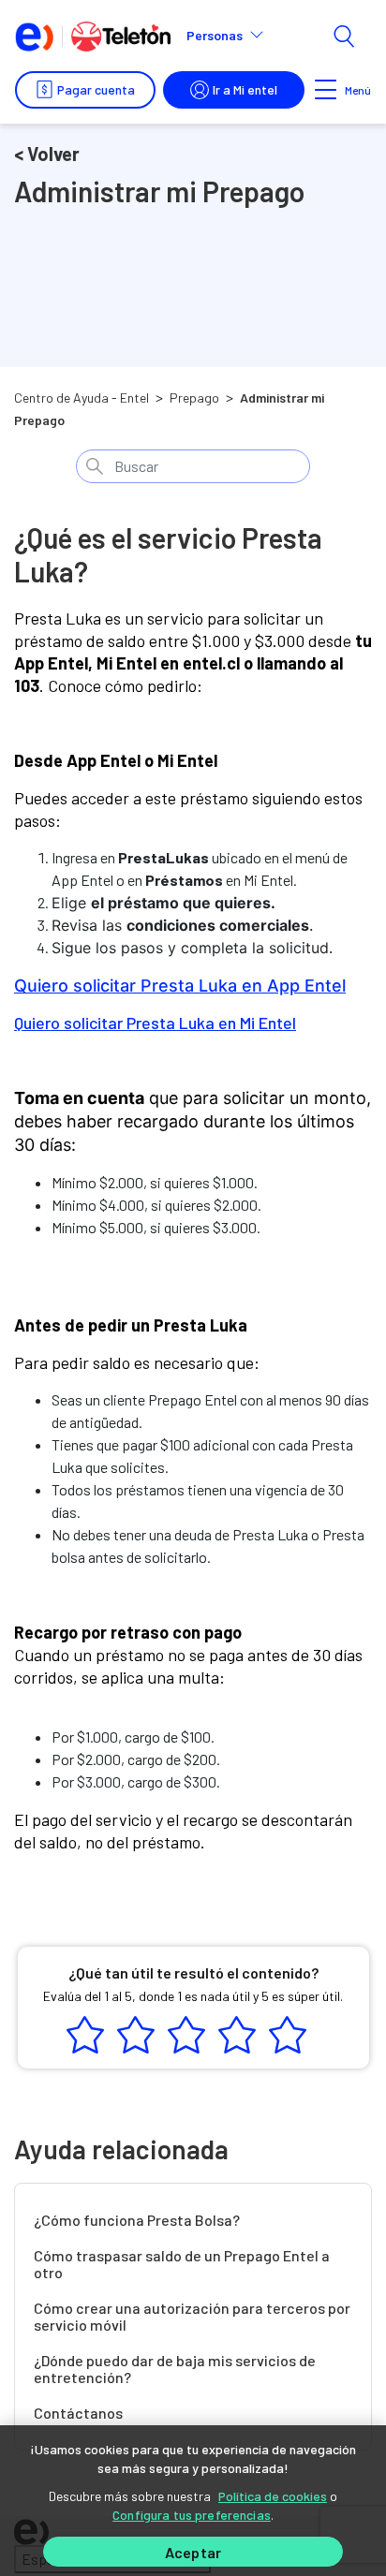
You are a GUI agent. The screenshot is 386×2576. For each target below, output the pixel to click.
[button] (233, 36)
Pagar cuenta (96, 89)
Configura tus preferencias (192, 2515)
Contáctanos (78, 2413)
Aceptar (193, 2552)
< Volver (47, 154)
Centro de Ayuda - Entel (82, 397)
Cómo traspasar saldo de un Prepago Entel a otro (182, 2264)
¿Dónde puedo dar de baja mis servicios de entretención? (175, 2369)
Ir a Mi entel (245, 89)
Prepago (194, 397)
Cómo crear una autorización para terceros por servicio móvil (192, 2317)
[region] (193, 2501)
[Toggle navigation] (327, 90)
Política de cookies (273, 2496)
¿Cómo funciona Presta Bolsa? (137, 2220)
